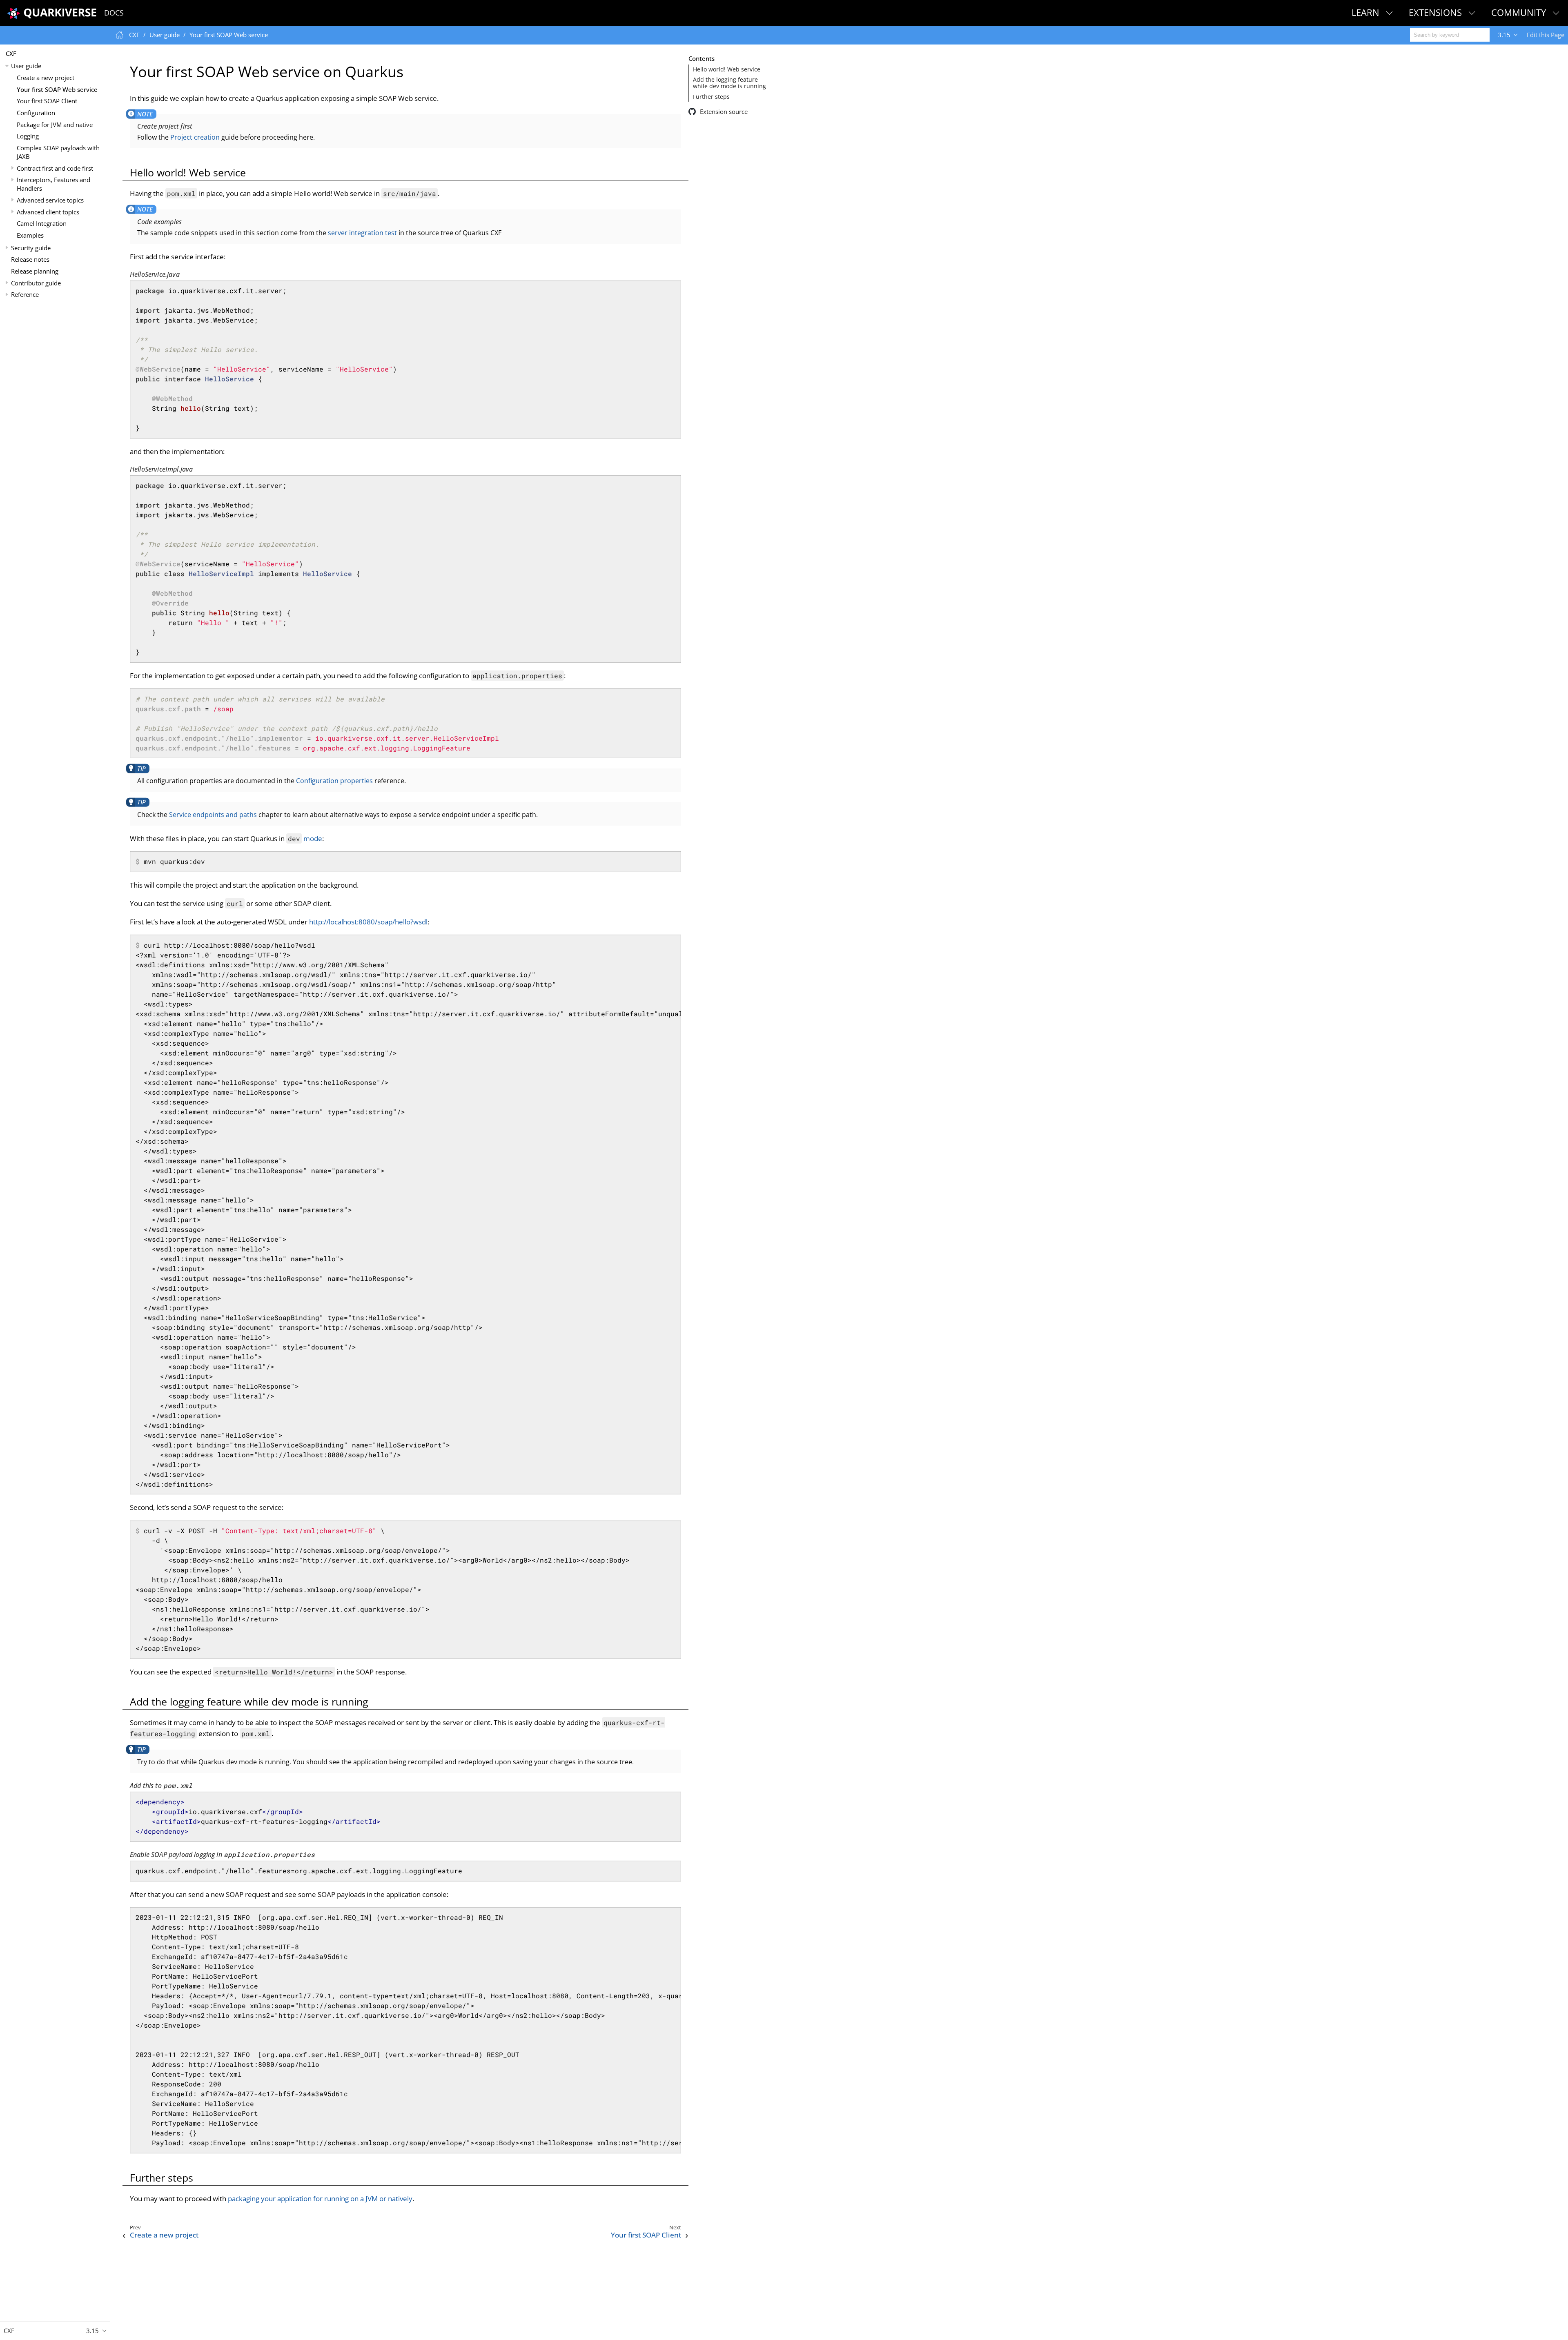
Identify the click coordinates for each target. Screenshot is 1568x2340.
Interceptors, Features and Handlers (53, 184)
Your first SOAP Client (47, 101)
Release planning (35, 271)
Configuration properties (334, 781)
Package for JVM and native (55, 125)
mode (305, 838)
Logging (28, 136)
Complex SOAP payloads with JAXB (58, 152)
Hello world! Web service (727, 69)
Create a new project (46, 78)
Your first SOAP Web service (57, 89)
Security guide (31, 248)
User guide (26, 66)
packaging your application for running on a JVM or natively (320, 2199)
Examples (30, 235)
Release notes (30, 259)
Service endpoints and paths (213, 815)
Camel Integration (42, 223)
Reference (25, 294)
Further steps (711, 97)
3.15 (1504, 35)
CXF (11, 53)
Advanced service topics (50, 200)
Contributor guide (36, 283)
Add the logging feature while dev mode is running (729, 83)
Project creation (195, 137)
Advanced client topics (48, 212)
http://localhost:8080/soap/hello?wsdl (368, 922)
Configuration (36, 113)
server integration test (362, 233)
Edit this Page (1546, 35)
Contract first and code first (55, 168)
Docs (114, 13)
